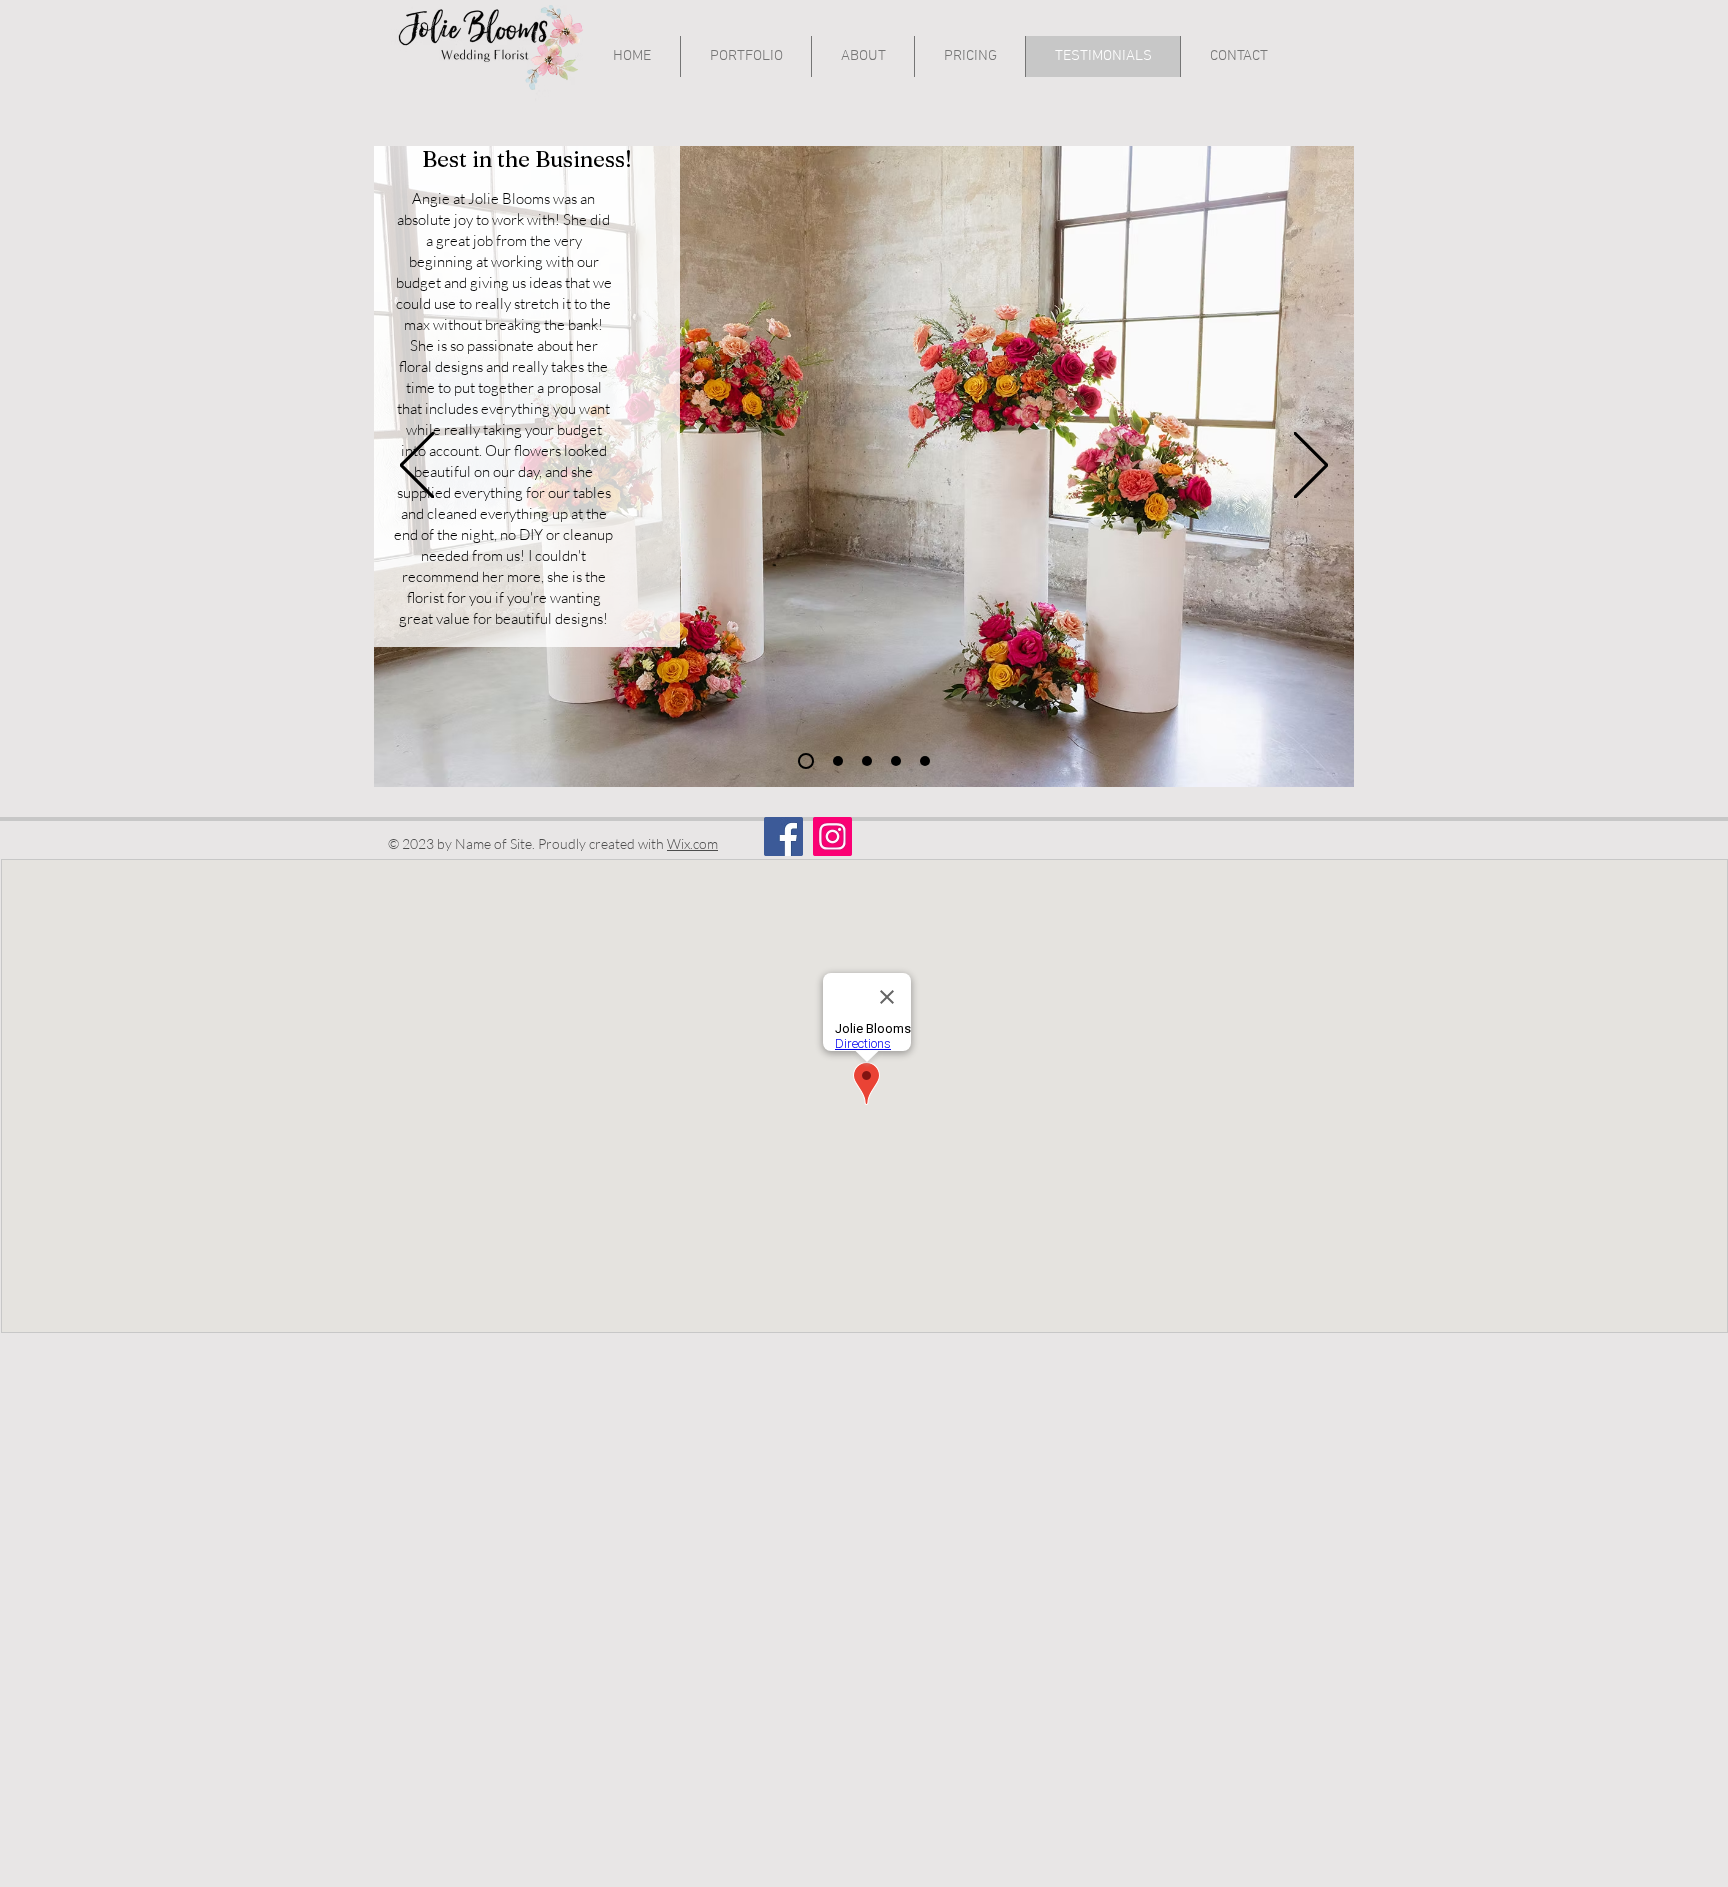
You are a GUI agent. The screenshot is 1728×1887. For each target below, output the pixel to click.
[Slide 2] (867, 761)
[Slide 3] (896, 761)
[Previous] (417, 466)
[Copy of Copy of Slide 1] (838, 761)
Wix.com (692, 843)
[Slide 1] (806, 761)
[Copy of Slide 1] (925, 761)
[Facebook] (783, 836)
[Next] (1311, 466)
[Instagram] (832, 836)
